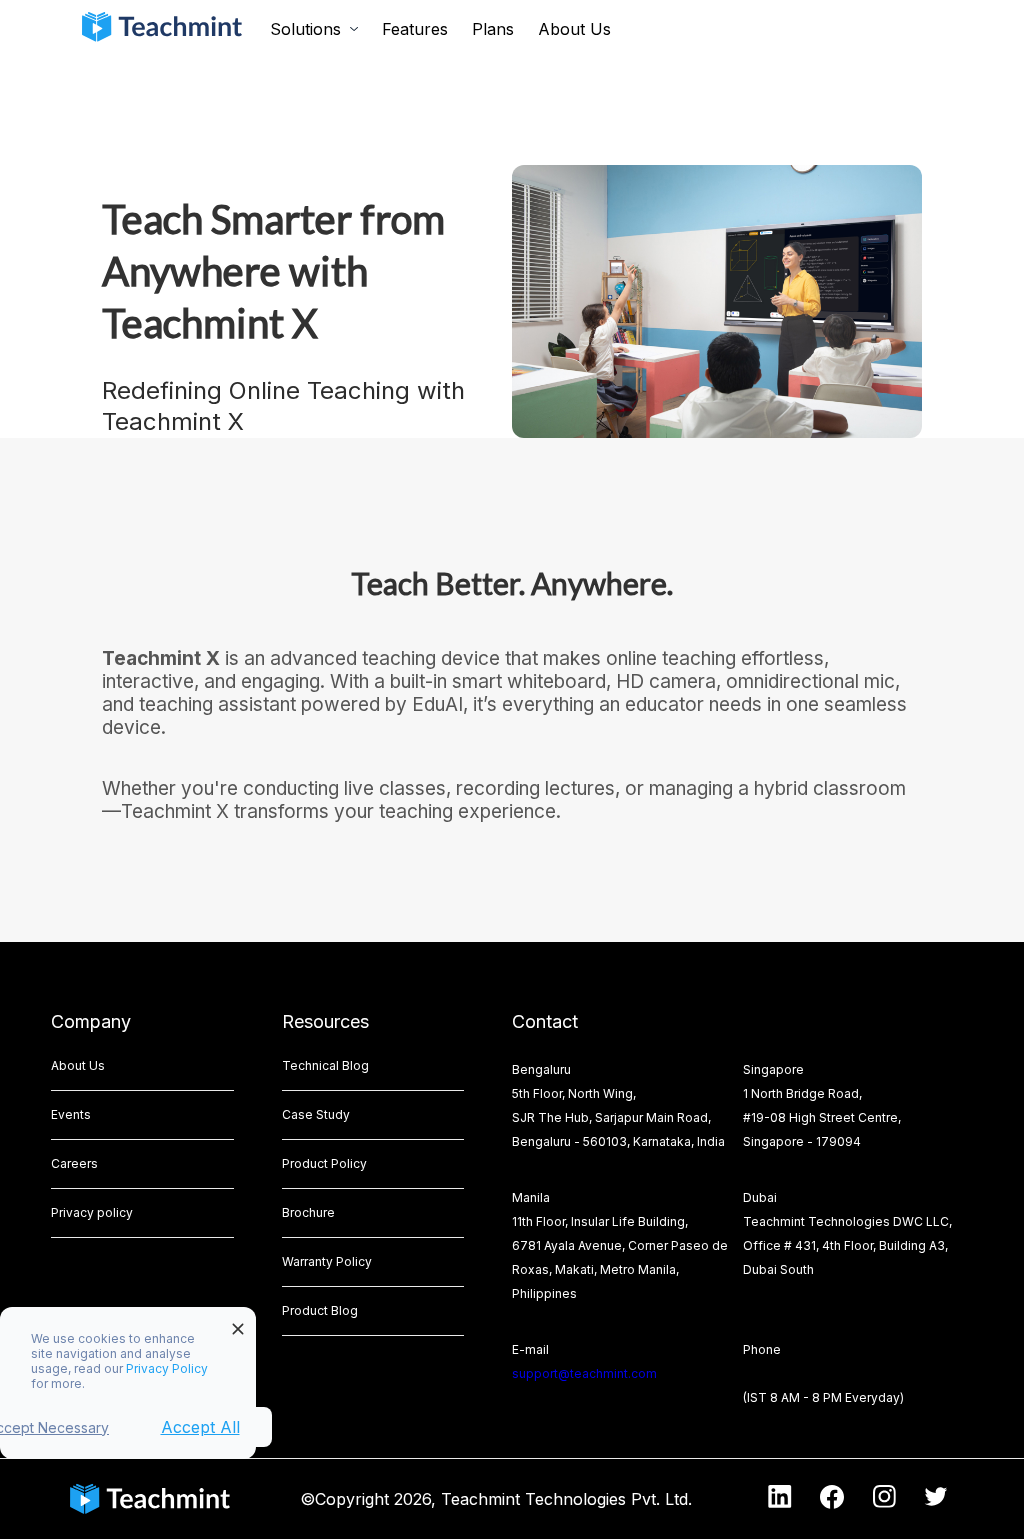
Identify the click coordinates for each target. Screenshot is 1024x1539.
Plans (493, 29)
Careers (74, 1163)
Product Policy (324, 1163)
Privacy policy (92, 1212)
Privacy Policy (167, 1368)
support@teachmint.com (584, 1373)
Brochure (308, 1212)
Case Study (316, 1114)
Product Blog (320, 1310)
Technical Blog (325, 1065)
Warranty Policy (327, 1261)
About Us (574, 29)
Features (415, 29)
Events (71, 1114)
